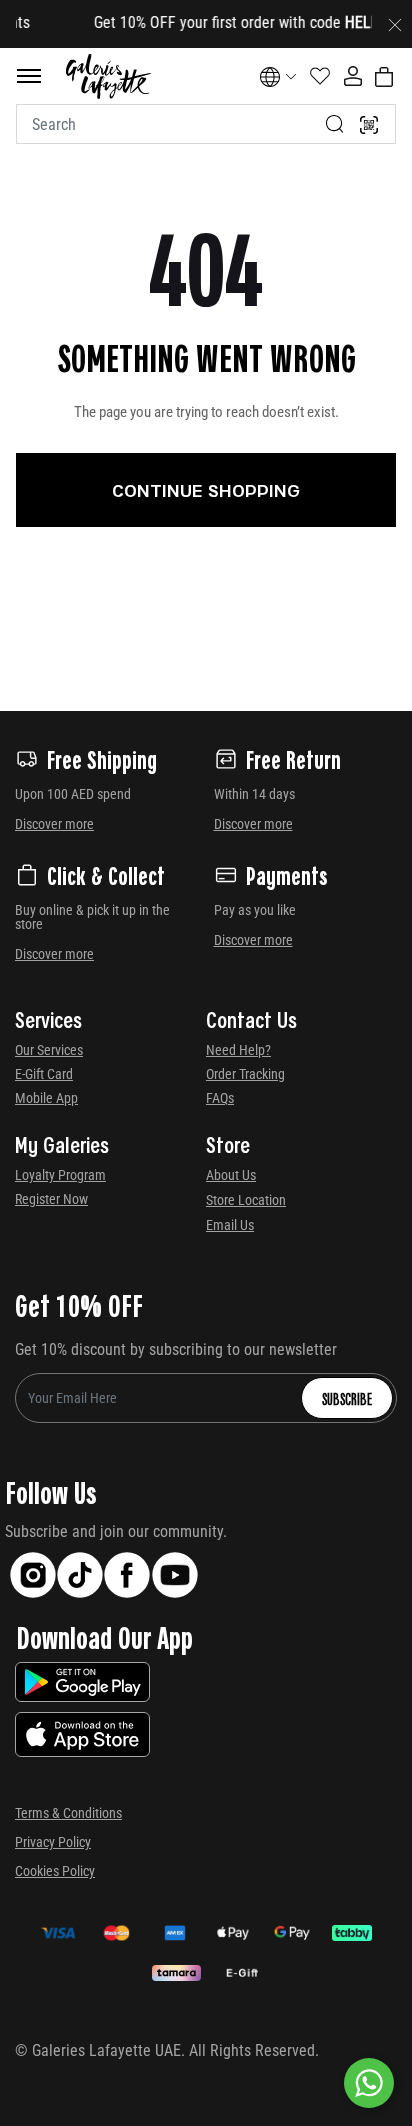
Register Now (51, 1199)
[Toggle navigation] (29, 76)
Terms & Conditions (68, 1813)
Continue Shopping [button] (206, 490)
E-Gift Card (44, 1074)
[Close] (395, 24)
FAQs (220, 1098)
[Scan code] (369, 124)
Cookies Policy (55, 1871)
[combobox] (206, 124)
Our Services (49, 1050)
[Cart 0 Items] (384, 77)
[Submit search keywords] (335, 124)
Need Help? (238, 1050)
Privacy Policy (53, 1842)
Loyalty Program (60, 1175)
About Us (231, 1175)
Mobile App (46, 1098)
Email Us (230, 1225)
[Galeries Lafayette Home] (108, 76)
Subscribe (347, 1398)
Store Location (246, 1200)
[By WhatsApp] (369, 2083)
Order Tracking (245, 1074)
